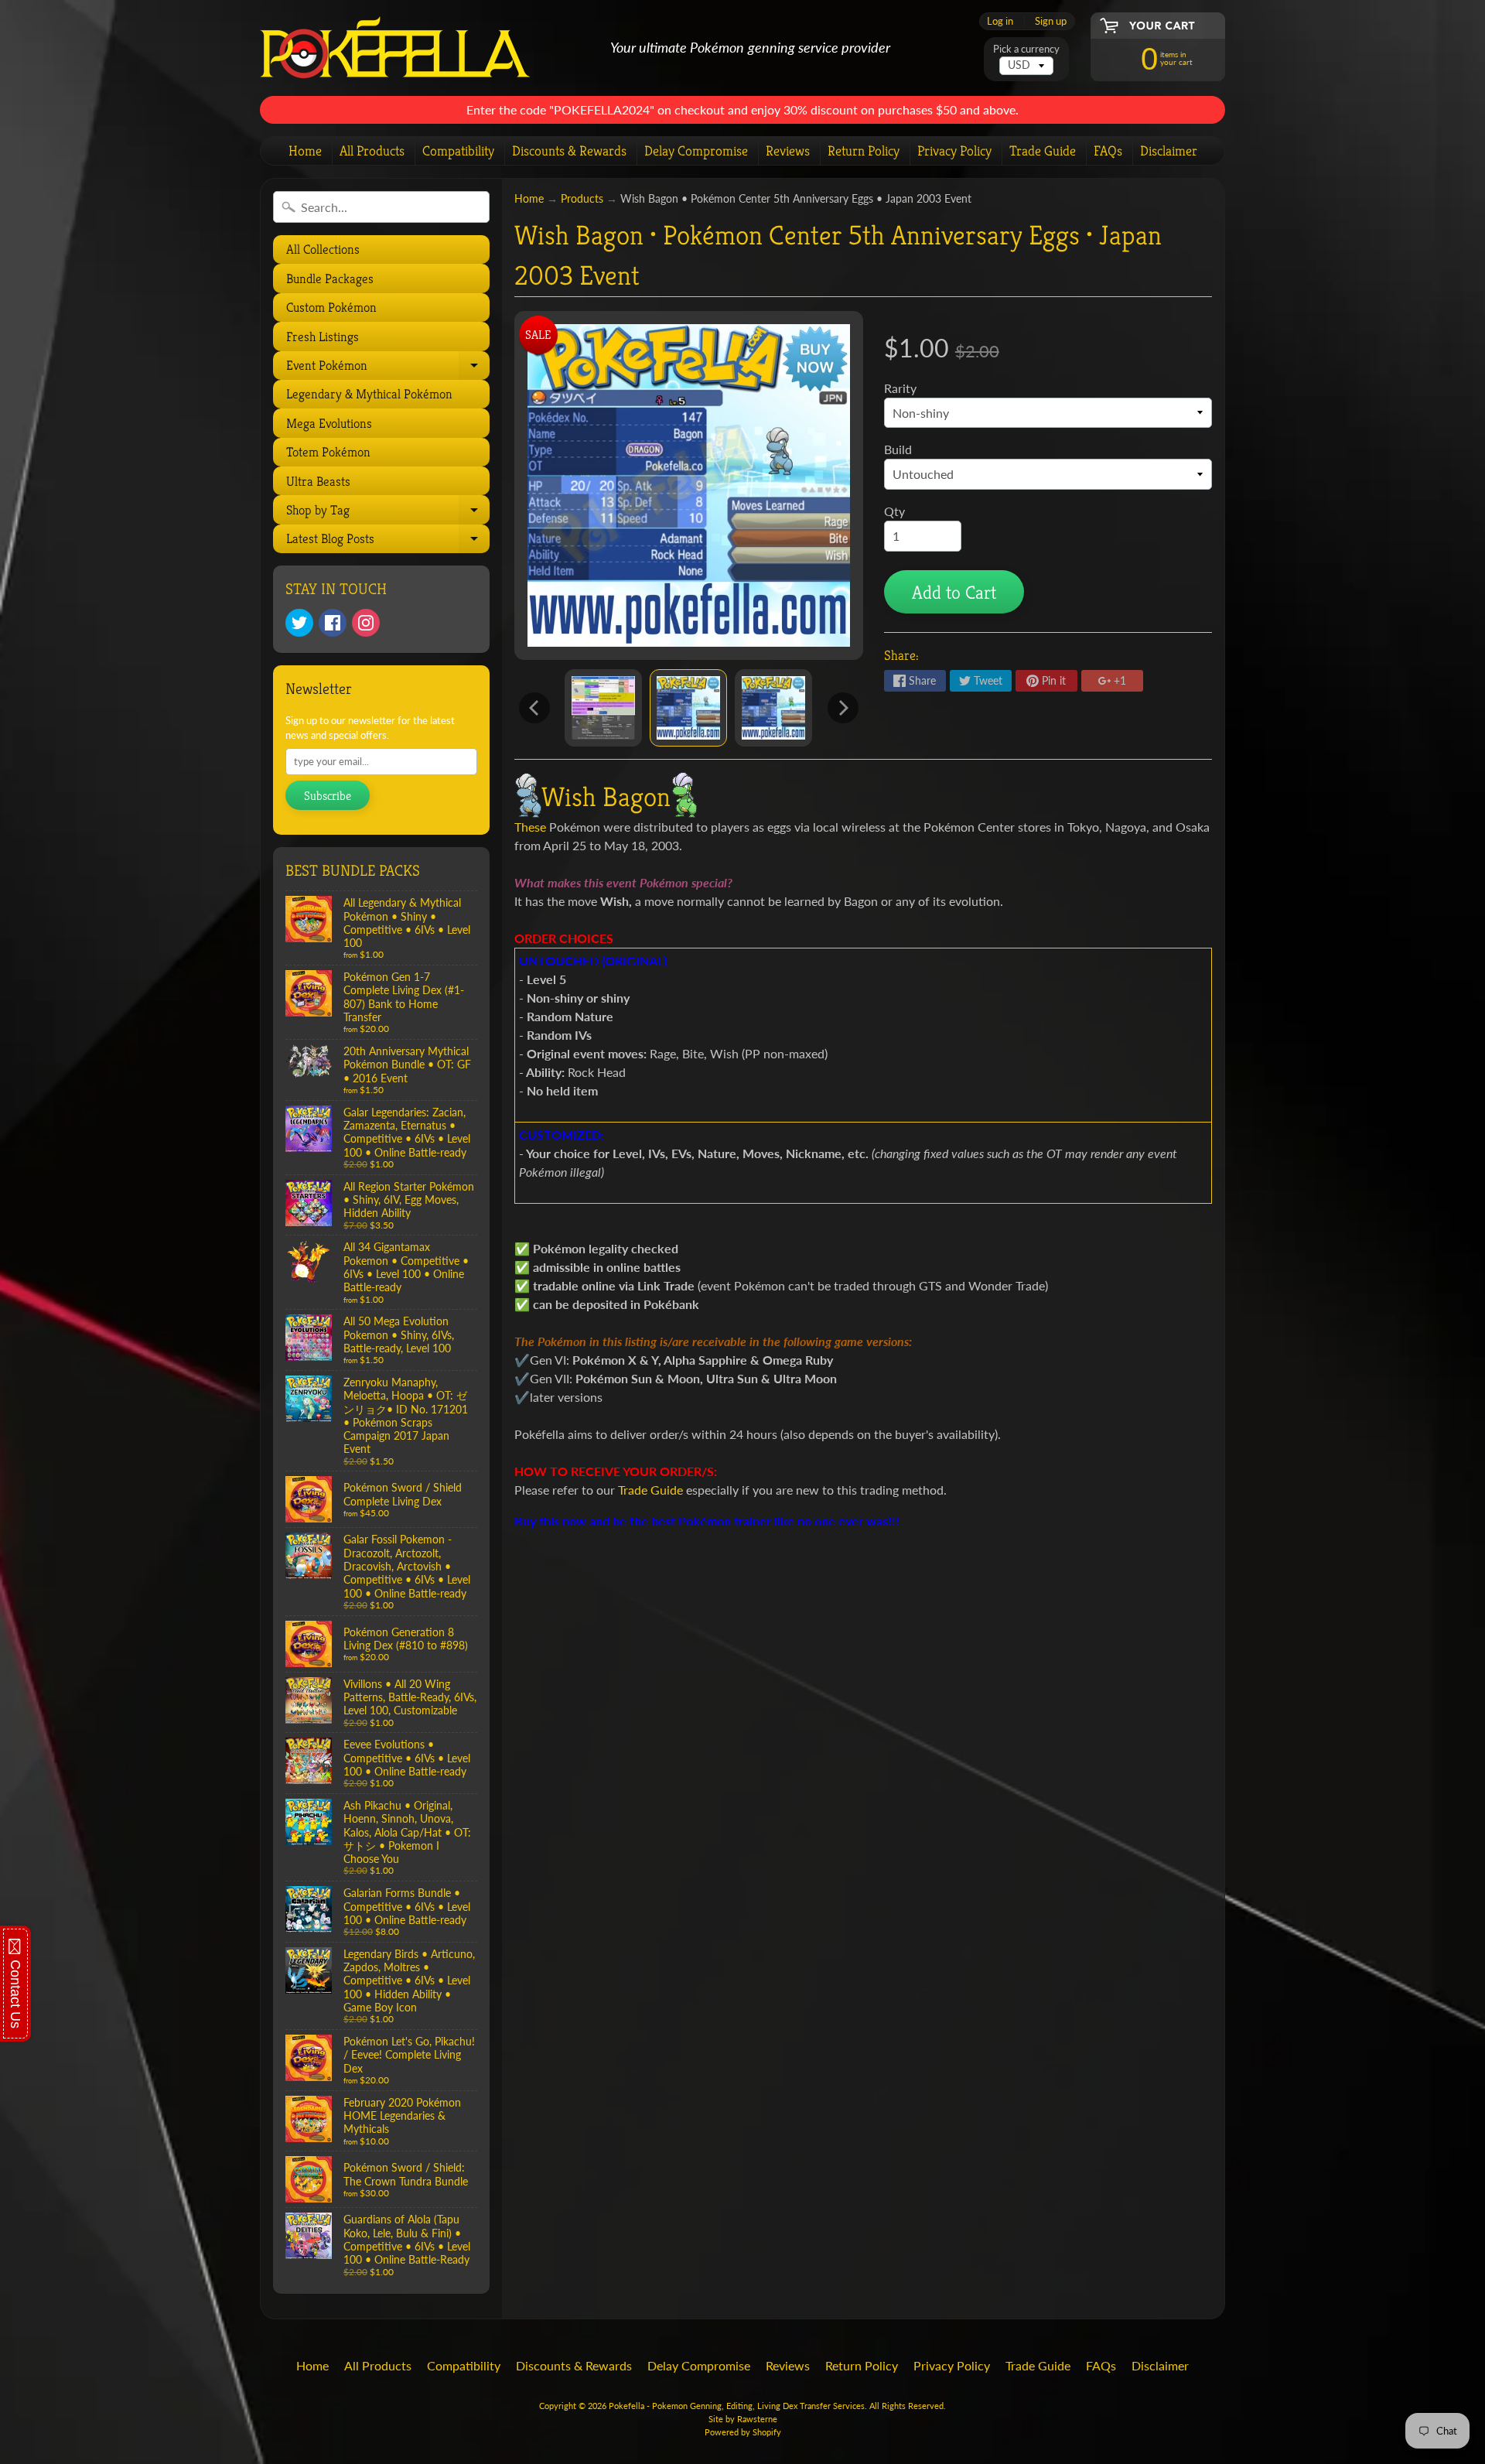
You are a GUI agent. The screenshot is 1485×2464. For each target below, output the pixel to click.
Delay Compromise (696, 150)
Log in (1000, 21)
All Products (372, 150)
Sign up (1051, 21)
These (530, 827)
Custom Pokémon (331, 307)
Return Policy (864, 150)
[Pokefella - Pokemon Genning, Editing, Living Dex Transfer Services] (395, 48)
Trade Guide (1043, 150)
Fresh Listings (323, 337)
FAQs (1108, 150)
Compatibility (458, 150)
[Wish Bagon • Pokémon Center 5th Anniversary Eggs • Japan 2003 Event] (603, 708)
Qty (894, 511)
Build (898, 449)
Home (305, 150)
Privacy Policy (954, 150)
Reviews (788, 150)
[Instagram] (366, 623)
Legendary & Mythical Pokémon (369, 394)
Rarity (900, 388)
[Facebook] (333, 623)
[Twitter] (299, 623)
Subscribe (328, 796)
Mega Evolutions (329, 423)
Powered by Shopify (743, 2432)
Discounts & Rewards (569, 150)
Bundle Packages (330, 279)
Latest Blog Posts (386, 542)
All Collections (323, 249)
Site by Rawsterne (743, 2419)
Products (582, 199)
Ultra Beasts (318, 481)
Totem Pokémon (328, 452)
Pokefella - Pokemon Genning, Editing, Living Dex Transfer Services (737, 2406)
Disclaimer (1169, 150)
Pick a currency (1026, 49)
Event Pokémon (386, 368)
